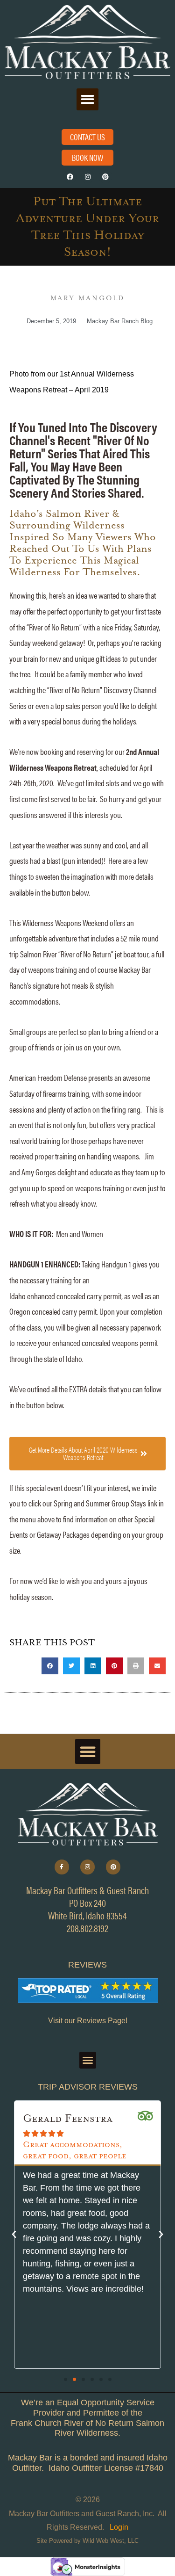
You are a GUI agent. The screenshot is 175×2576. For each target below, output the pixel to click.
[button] (87, 99)
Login (119, 2527)
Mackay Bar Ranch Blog (120, 321)
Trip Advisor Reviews (88, 2087)
